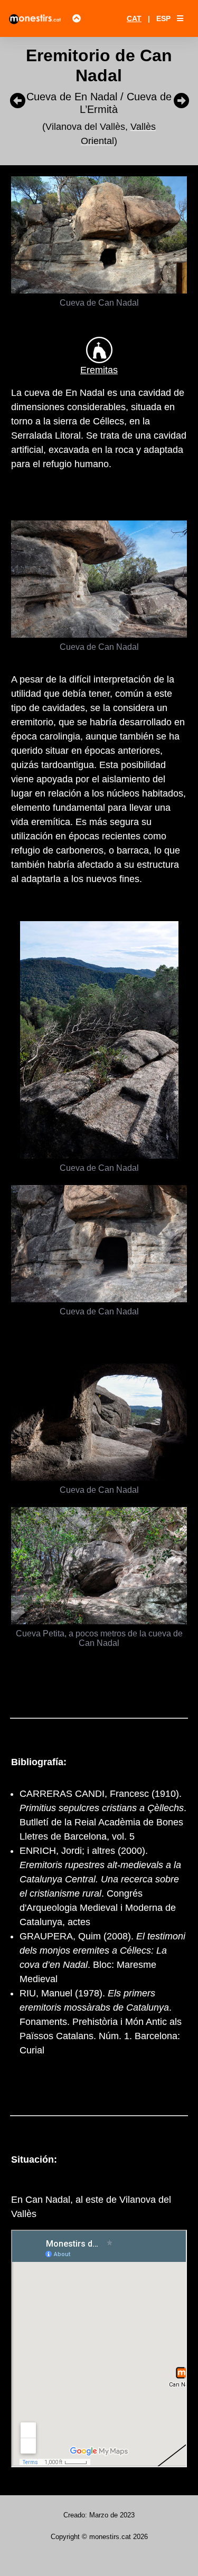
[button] (180, 18)
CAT (134, 18)
